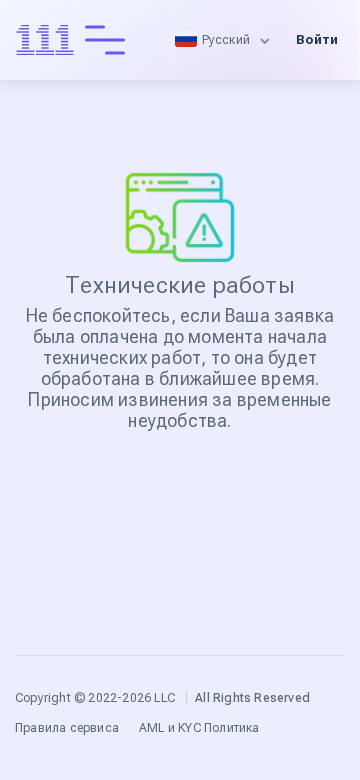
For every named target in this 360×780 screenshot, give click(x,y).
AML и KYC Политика (199, 728)
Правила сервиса (67, 728)
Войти (317, 39)
